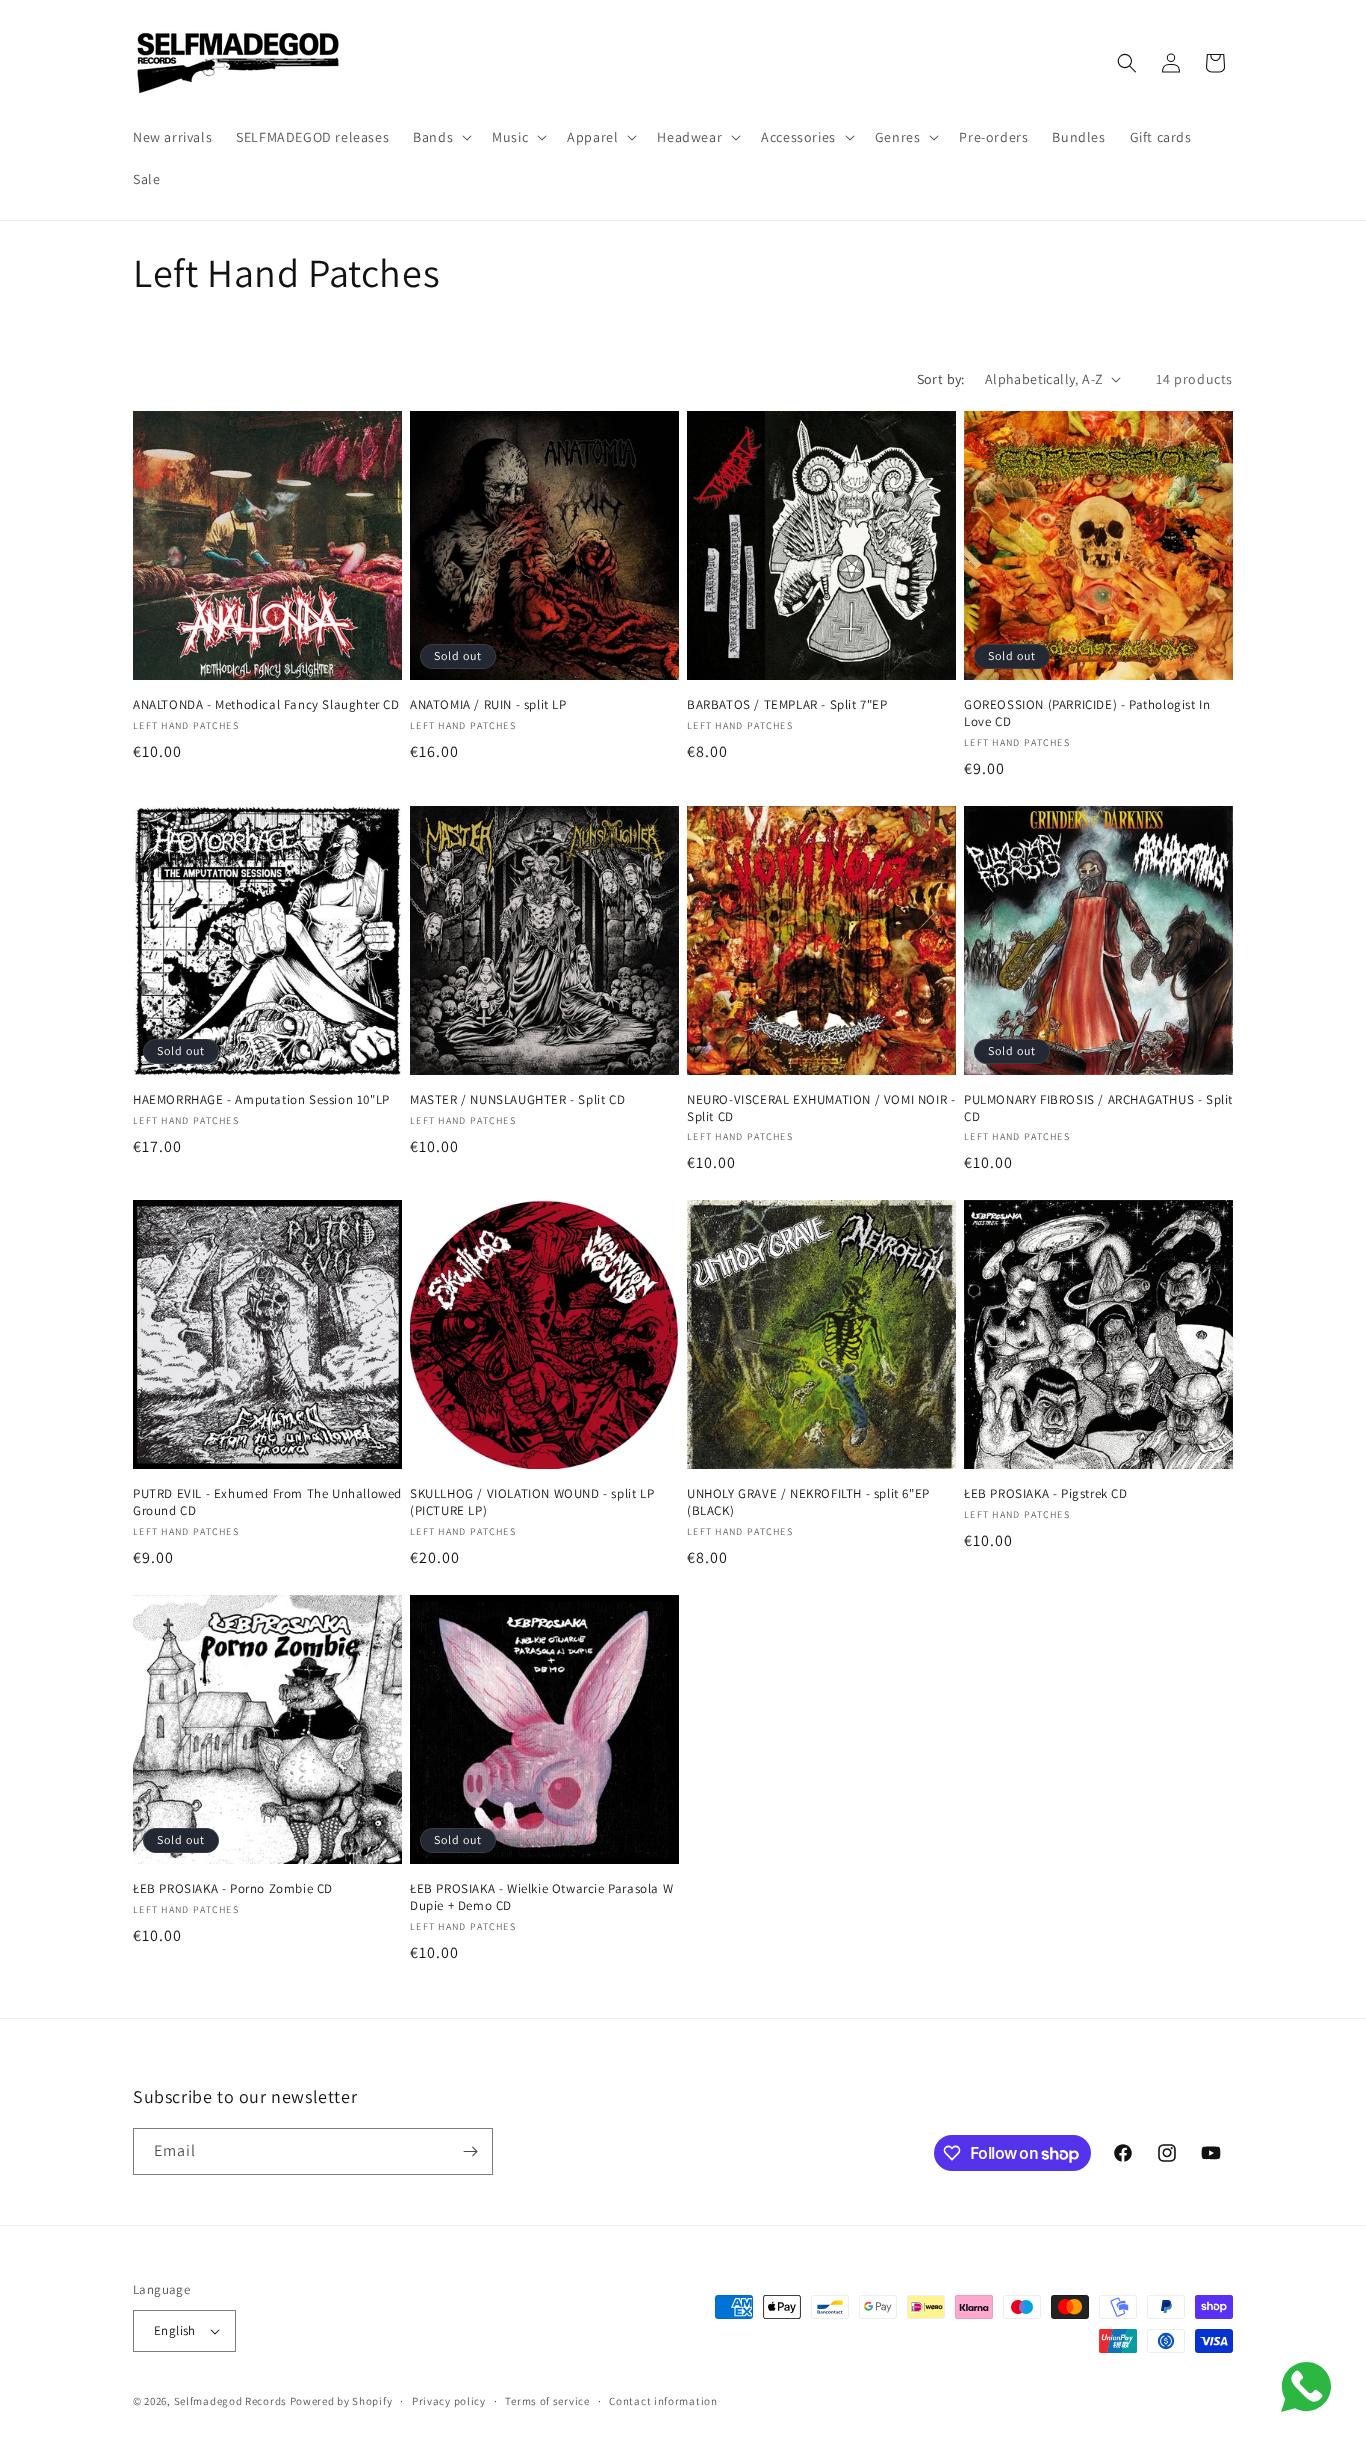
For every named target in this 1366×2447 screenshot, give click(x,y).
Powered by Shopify (341, 2401)
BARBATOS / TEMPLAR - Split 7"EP (787, 705)
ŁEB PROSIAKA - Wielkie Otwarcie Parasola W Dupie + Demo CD (541, 1897)
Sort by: (941, 379)
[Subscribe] (470, 2151)
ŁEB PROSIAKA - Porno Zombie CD (233, 1889)
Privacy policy (449, 2401)
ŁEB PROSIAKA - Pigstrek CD (1046, 1494)
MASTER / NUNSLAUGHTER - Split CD (517, 1100)
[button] (440, 137)
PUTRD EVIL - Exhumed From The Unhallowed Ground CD (267, 1502)
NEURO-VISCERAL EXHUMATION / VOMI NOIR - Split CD (821, 1108)
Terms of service (547, 2401)
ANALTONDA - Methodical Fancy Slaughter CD (266, 705)
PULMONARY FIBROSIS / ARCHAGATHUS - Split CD (1098, 1108)
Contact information (663, 2401)
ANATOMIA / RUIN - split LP (488, 705)
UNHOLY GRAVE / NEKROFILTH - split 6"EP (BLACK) (808, 1502)
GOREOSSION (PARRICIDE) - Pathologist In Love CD (1087, 713)
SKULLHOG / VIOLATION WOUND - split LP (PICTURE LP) (532, 1502)
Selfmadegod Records (230, 2401)
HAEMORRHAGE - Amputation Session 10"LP (261, 1100)
